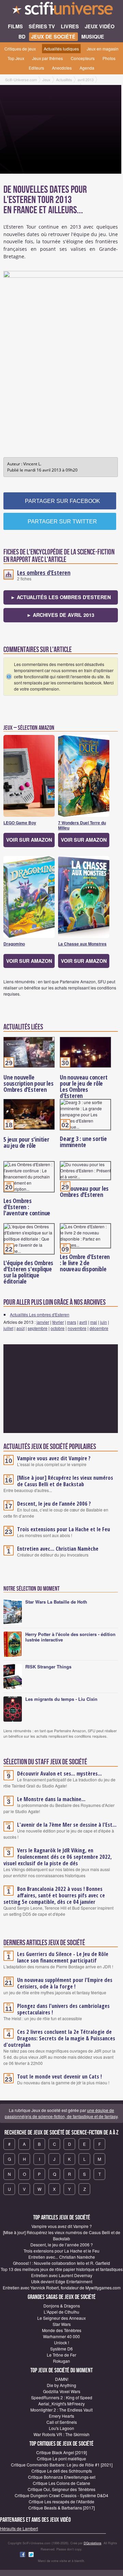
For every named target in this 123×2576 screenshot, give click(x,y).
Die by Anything (61, 2385)
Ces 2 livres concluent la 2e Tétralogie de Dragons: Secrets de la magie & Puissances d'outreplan (59, 2038)
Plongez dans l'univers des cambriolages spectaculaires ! (63, 2009)
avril (83, 1322)
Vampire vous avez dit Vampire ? (54, 1458)
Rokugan (61, 2361)
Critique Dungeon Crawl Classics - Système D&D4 (61, 2495)
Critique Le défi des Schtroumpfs (62, 2471)
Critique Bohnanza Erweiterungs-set (62, 2477)
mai (94, 1322)
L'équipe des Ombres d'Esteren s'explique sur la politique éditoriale (28, 1272)
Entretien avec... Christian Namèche (58, 1549)
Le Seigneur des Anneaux (61, 2318)
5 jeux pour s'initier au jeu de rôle (26, 1142)
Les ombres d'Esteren (44, 573)
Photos (109, 58)
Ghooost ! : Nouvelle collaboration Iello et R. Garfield (61, 2263)
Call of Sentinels (62, 2422)
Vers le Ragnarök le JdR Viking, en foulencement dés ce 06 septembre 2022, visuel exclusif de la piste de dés (58, 1857)
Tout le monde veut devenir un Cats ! (59, 2076)
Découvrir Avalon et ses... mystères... (59, 1774)
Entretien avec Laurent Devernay (62, 2275)
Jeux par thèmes (47, 58)
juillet (8, 1328)
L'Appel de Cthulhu (61, 2312)
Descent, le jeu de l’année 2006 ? (54, 1504)
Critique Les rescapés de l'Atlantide (61, 2501)
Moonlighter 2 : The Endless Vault (61, 2410)
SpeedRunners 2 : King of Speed (62, 2397)
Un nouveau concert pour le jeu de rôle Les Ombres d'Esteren (84, 1086)
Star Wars (62, 2324)
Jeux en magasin (103, 49)
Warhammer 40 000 (61, 2336)
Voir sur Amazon (29, 840)
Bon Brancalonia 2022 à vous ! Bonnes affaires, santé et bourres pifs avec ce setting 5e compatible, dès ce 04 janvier (54, 1895)
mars (72, 1322)
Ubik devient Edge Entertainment (62, 2281)
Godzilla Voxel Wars (62, 2391)
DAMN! (62, 2379)
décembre (99, 1328)
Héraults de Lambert (19, 2528)
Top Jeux (16, 58)
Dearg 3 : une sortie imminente (83, 1142)
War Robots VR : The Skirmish (61, 2434)
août (20, 1328)
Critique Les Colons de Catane (61, 2483)
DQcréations (93, 2543)
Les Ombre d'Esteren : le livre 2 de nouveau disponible (85, 1263)
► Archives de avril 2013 (60, 615)
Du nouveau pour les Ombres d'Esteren (84, 1191)
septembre (38, 1328)
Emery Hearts (61, 2416)
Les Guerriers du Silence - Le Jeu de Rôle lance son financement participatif (63, 1957)
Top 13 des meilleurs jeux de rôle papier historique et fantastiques (62, 2269)
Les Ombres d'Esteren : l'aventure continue (27, 1207)
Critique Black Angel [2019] (61, 2452)
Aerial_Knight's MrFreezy (61, 2404)
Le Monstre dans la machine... (51, 1799)
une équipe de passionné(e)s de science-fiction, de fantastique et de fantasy (61, 2113)
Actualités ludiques (61, 49)
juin (104, 1322)
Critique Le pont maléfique (61, 2458)
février (58, 1322)
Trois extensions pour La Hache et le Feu (64, 1529)
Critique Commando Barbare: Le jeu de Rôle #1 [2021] (62, 2465)
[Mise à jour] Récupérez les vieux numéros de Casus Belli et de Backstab (65, 1481)
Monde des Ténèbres (62, 2330)
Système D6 (61, 2349)
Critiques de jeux (20, 49)
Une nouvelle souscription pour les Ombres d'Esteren (29, 1083)
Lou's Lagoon (61, 2428)
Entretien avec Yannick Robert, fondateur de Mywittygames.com (62, 2288)
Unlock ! (61, 2342)
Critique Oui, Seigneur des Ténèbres (61, 2489)
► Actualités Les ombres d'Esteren (61, 597)
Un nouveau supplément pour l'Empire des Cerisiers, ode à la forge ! (65, 1983)
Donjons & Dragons (62, 2306)
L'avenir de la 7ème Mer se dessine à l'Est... (67, 1825)
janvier (43, 1322)
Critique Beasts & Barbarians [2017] (61, 2508)
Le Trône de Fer (61, 2355)
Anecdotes (62, 68)
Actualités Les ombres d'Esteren (40, 1314)
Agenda (87, 68)
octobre (58, 1328)
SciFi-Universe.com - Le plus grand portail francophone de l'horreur (61, 10)
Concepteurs (83, 58)
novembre (77, 1328)
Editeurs (36, 68)
